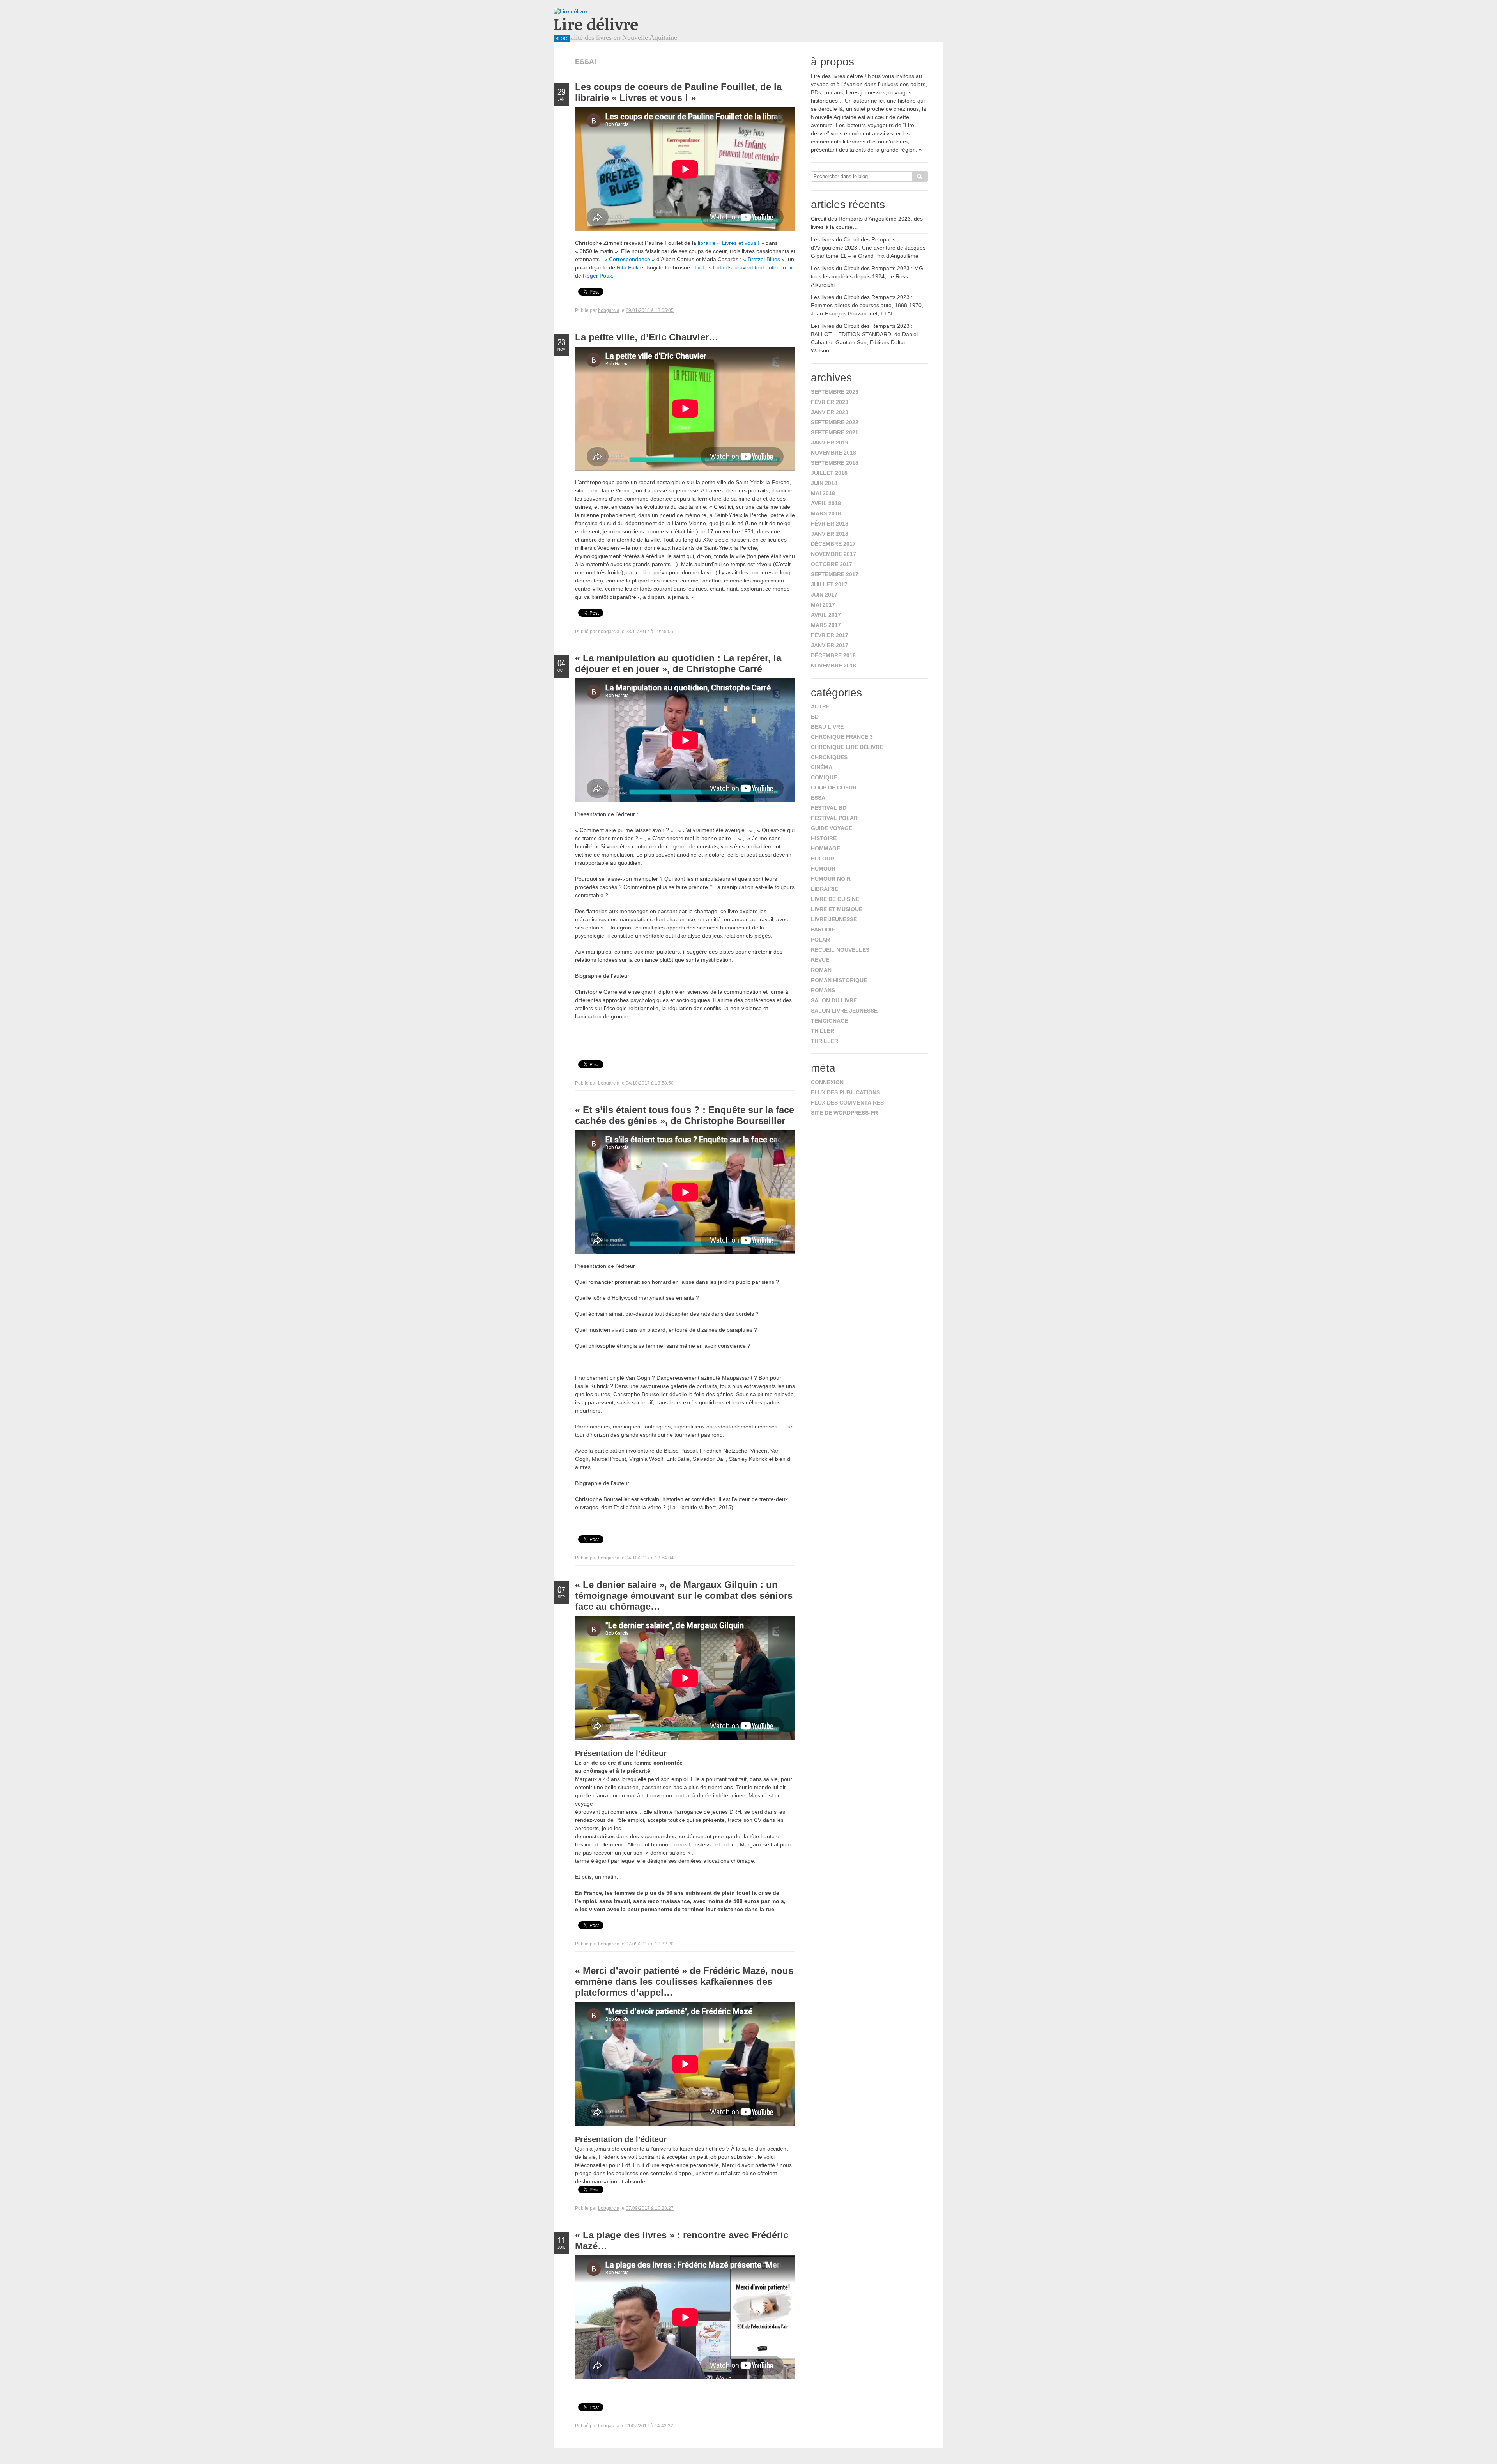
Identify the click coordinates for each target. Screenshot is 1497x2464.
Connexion (827, 1082)
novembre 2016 (833, 666)
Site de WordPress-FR (844, 1113)
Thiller (823, 1031)
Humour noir (831, 879)
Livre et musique (837, 909)
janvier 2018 (830, 534)
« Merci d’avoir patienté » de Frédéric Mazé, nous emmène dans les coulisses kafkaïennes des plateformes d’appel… (684, 1982)
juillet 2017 (829, 584)
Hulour (823, 859)
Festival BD (829, 808)
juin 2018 (824, 483)
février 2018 (830, 524)
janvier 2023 (830, 412)
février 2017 (830, 635)
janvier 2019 (830, 443)
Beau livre (827, 727)
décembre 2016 (833, 655)
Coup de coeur (834, 788)
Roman (821, 970)
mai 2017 (823, 605)
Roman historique (839, 980)
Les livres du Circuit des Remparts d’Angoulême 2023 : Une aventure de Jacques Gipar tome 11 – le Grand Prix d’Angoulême (868, 248)
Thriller (825, 1041)
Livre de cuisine (835, 899)
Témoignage (830, 1021)
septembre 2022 (835, 422)
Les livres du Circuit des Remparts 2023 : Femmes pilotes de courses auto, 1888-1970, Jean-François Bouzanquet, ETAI (867, 305)
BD (815, 717)
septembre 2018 (835, 463)
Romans (823, 990)
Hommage (825, 848)
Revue (820, 960)
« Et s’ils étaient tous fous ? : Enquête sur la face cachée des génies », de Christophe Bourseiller (685, 1115)
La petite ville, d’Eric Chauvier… (647, 337)
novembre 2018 (833, 453)
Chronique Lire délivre (847, 747)
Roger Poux (597, 276)
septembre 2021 (835, 432)
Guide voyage (832, 828)
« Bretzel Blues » (764, 259)
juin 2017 (824, 595)
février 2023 (830, 402)
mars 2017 (826, 625)
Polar (820, 940)
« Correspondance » (630, 259)
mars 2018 (826, 513)
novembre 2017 (833, 554)
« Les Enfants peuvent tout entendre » (745, 267)
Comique (824, 777)
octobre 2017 (832, 564)
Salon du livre (834, 1000)
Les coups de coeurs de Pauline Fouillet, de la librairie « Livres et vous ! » (678, 92)
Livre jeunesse (834, 919)
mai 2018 (823, 493)
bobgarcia (609, 310)
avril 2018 (826, 503)
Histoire (824, 838)
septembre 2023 (835, 392)
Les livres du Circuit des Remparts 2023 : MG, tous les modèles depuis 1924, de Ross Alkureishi (868, 276)
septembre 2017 (835, 574)
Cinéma (822, 767)
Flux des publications (845, 1092)
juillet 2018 (829, 473)
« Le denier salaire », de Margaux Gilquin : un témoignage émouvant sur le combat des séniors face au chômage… (684, 1596)
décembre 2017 (833, 544)
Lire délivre (596, 24)
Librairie (825, 889)
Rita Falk (628, 267)
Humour (823, 869)
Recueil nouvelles (840, 950)
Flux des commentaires (847, 1103)
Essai (819, 798)
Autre (820, 706)
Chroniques (829, 757)
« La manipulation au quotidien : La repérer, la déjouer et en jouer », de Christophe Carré (678, 663)
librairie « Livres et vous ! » (731, 243)
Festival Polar (834, 818)
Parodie (823, 929)
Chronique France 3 (842, 737)
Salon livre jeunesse (844, 1011)
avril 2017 (826, 615)
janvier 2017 (830, 645)
